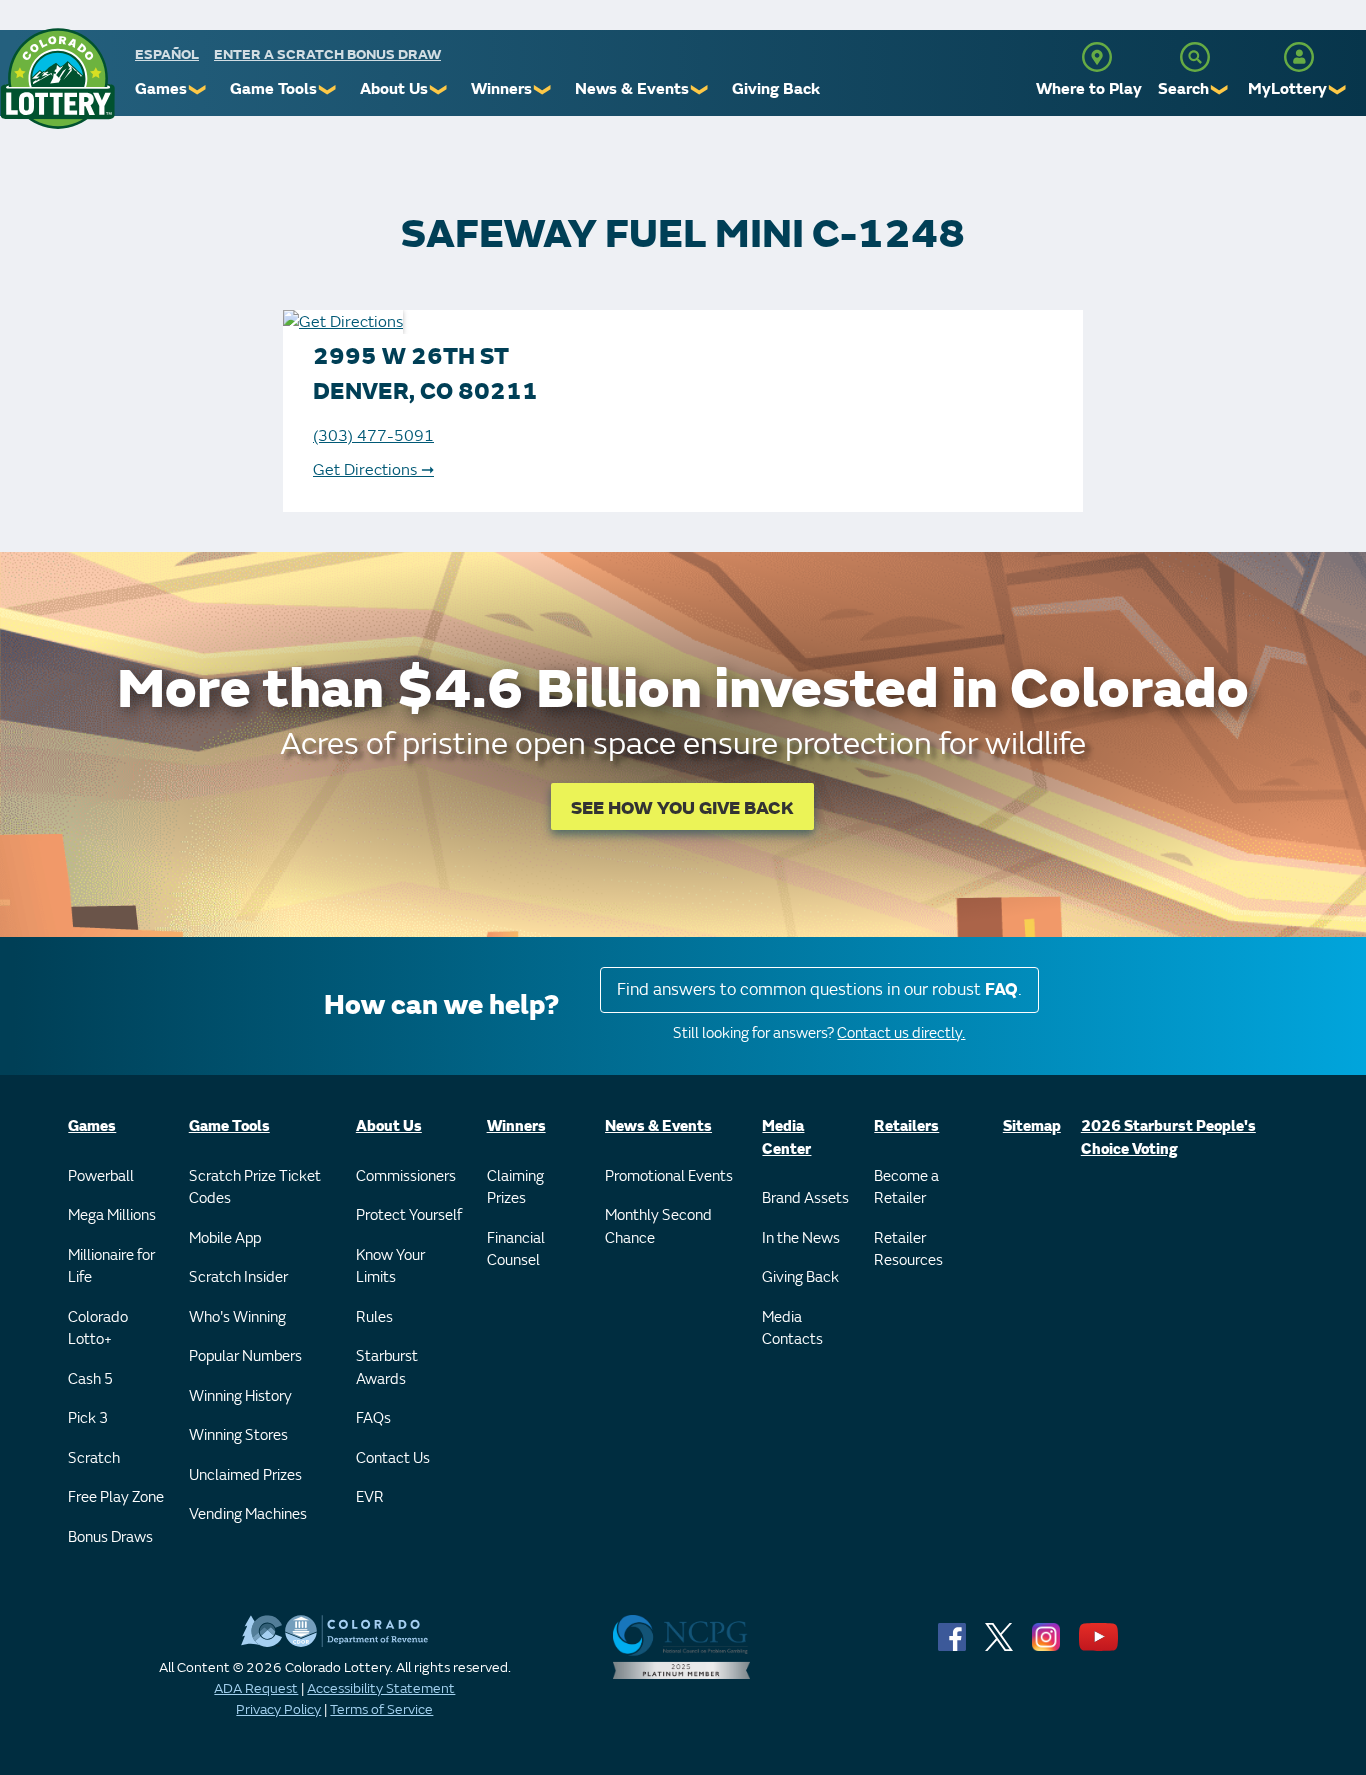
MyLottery (1287, 89)
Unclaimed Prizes (245, 1475)
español (167, 54)
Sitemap (1032, 1126)
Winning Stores (238, 1435)
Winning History (240, 1396)
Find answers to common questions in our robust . (819, 989)
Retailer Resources (908, 1250)
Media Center (786, 1138)
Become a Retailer (906, 1188)
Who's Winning (237, 1317)
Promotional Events (669, 1176)
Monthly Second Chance (658, 1227)
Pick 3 (88, 1418)
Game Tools (273, 89)
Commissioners (406, 1176)
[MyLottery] (1299, 57)
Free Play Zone (116, 1497)
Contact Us (393, 1458)
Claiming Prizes (515, 1188)
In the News (801, 1238)
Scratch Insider (238, 1277)
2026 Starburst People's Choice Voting (1168, 1138)
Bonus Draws (110, 1537)
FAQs (373, 1418)
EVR (370, 1497)
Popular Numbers (245, 1356)
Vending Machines (248, 1514)
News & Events (632, 89)
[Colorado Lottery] (57, 78)
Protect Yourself (409, 1215)
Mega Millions (112, 1215)
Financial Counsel (516, 1250)
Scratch (94, 1458)
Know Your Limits (390, 1267)
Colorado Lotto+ (98, 1329)
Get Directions (373, 470)
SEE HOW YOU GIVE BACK (682, 808)
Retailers (906, 1126)
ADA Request (256, 1688)
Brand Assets (805, 1198)
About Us (394, 89)
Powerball (101, 1176)
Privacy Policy (278, 1709)
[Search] (1195, 57)
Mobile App (225, 1238)
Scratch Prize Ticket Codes (255, 1188)
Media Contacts (792, 1329)
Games (161, 89)
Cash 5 (90, 1379)
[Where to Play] (1097, 57)
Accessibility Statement (381, 1688)
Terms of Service (381, 1709)
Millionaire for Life (111, 1267)
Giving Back (776, 89)
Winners (501, 89)
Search (1183, 89)
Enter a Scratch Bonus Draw (327, 54)
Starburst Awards (387, 1368)
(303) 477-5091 (373, 436)
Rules (374, 1317)
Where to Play (1089, 89)
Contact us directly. (901, 1033)
